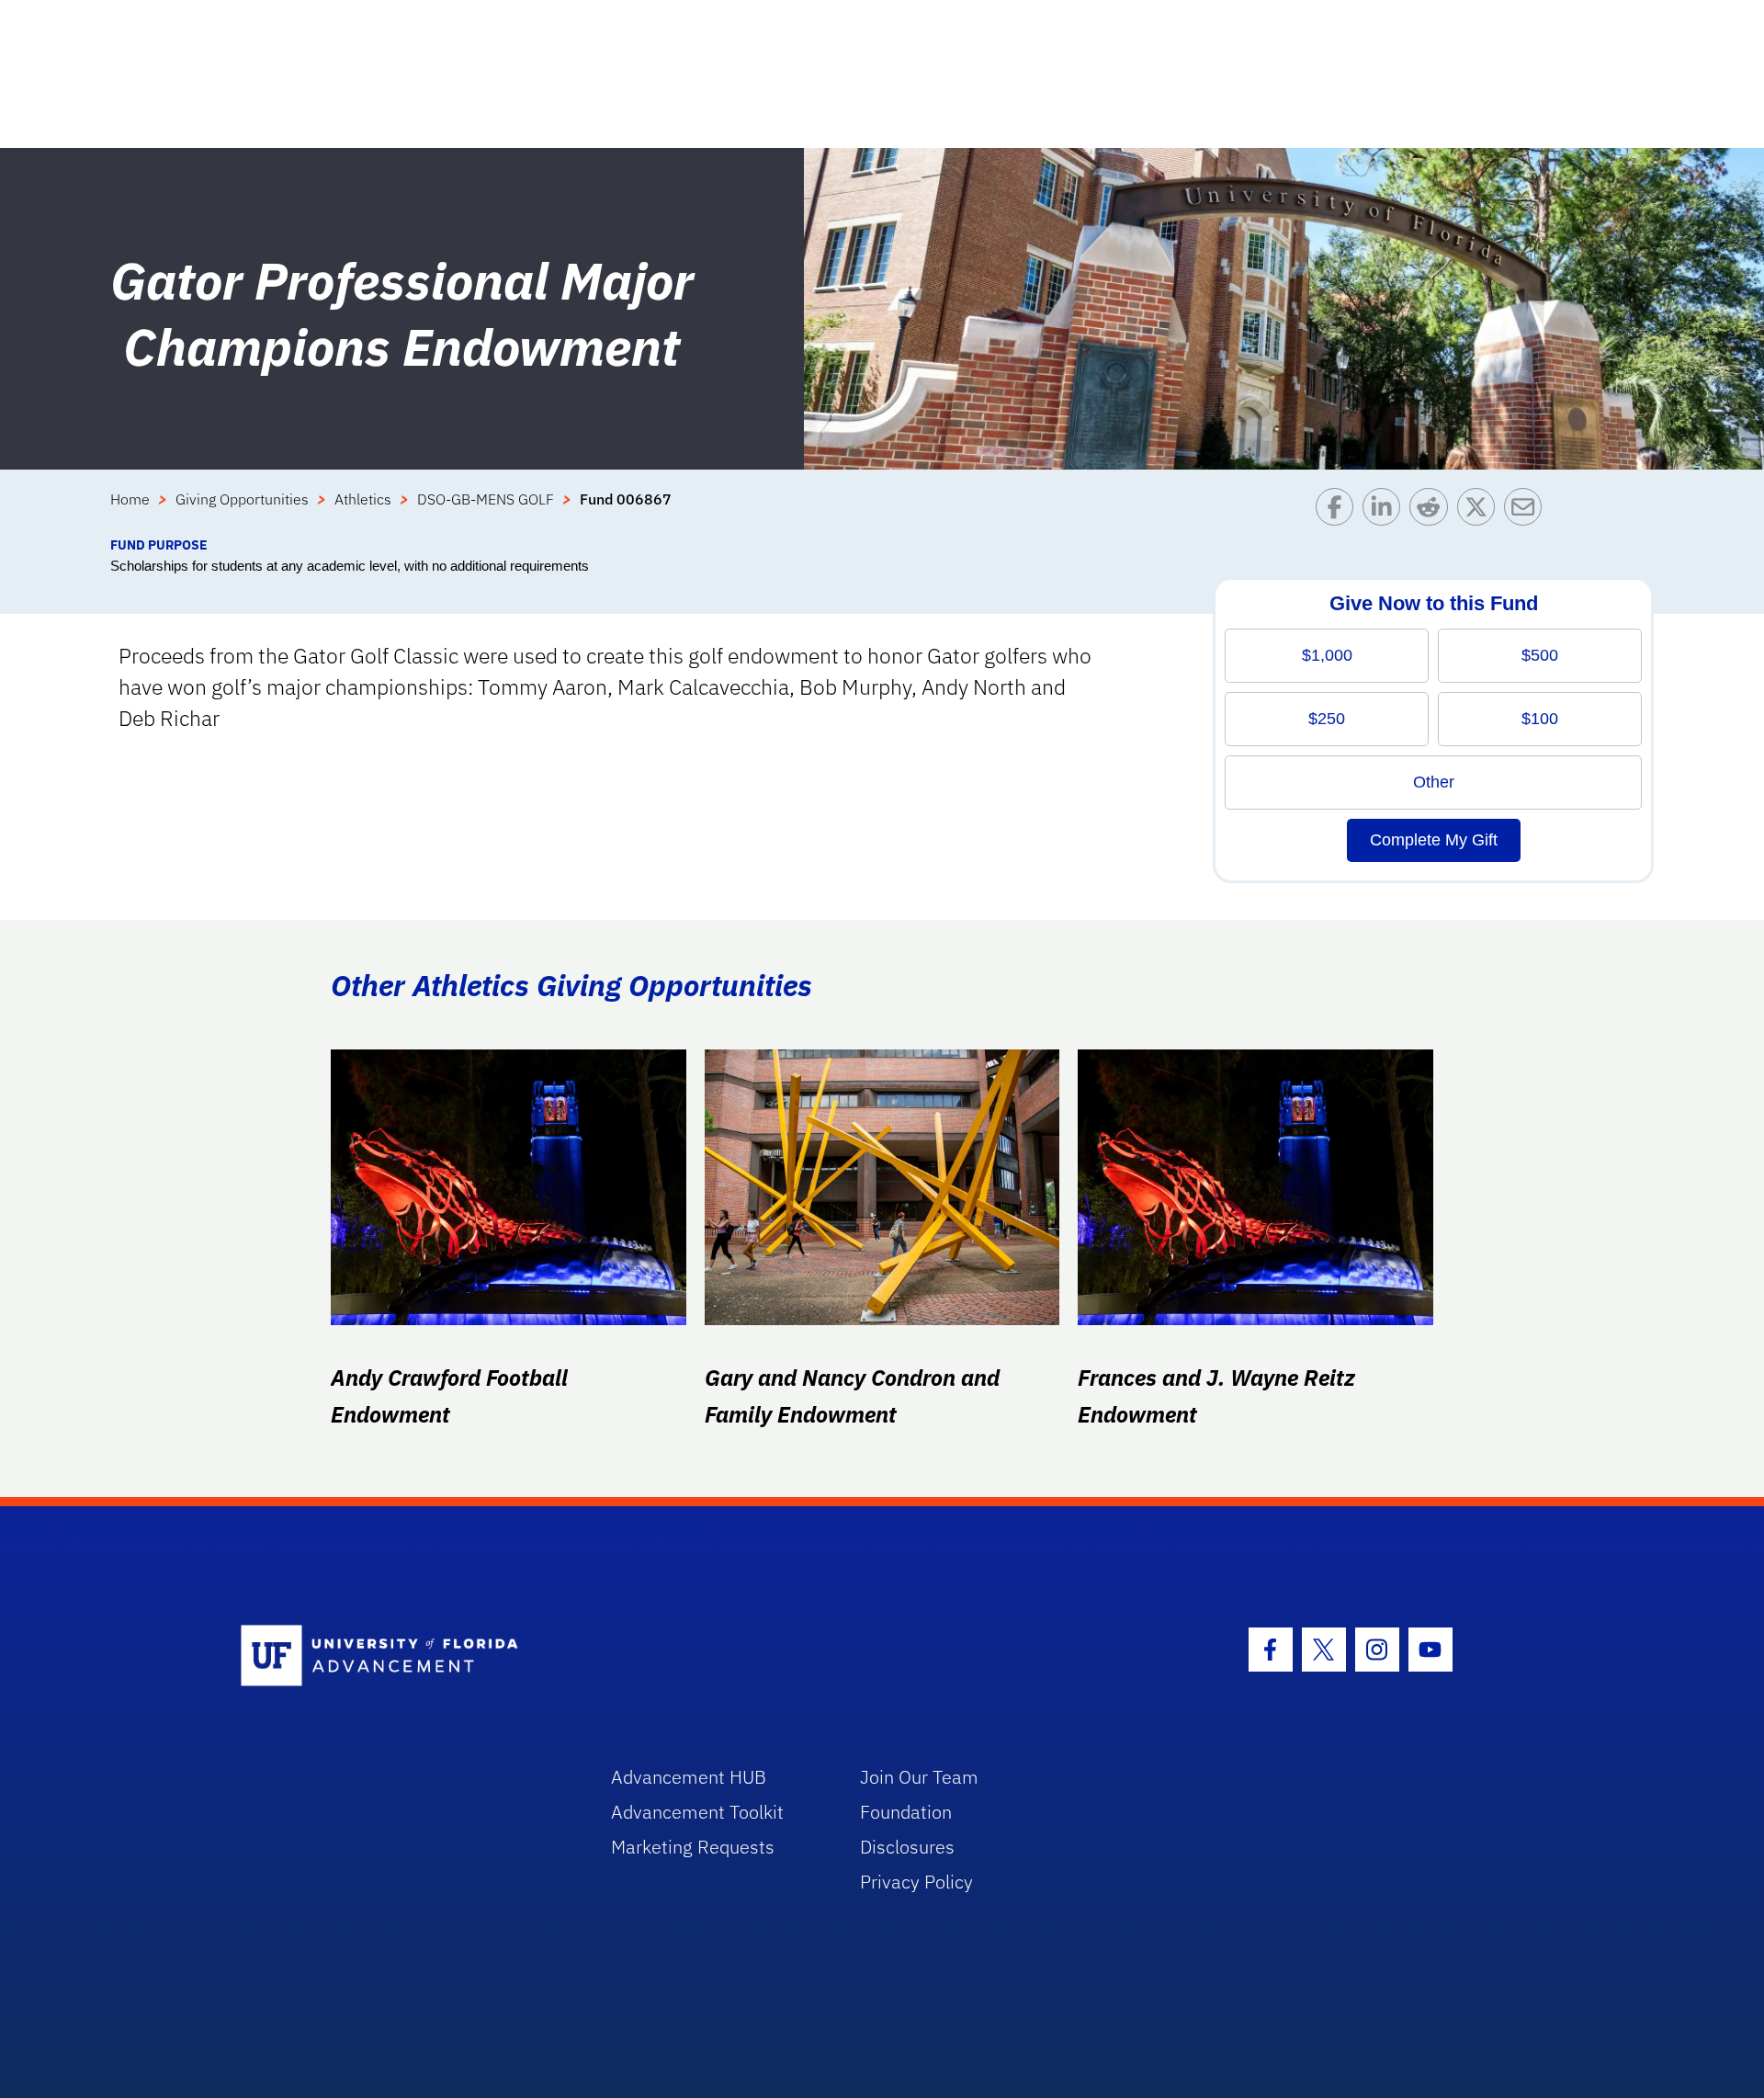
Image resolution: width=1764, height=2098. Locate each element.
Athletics (363, 499)
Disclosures (907, 1847)
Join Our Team (919, 1777)
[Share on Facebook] (1339, 511)
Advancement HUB (689, 1777)
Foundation (906, 1812)
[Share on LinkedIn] (1386, 511)
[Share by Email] (1527, 511)
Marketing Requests (693, 1847)
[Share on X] (1481, 511)
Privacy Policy (916, 1882)
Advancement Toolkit (697, 1812)
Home (130, 499)
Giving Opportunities (242, 499)
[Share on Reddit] (1433, 511)
